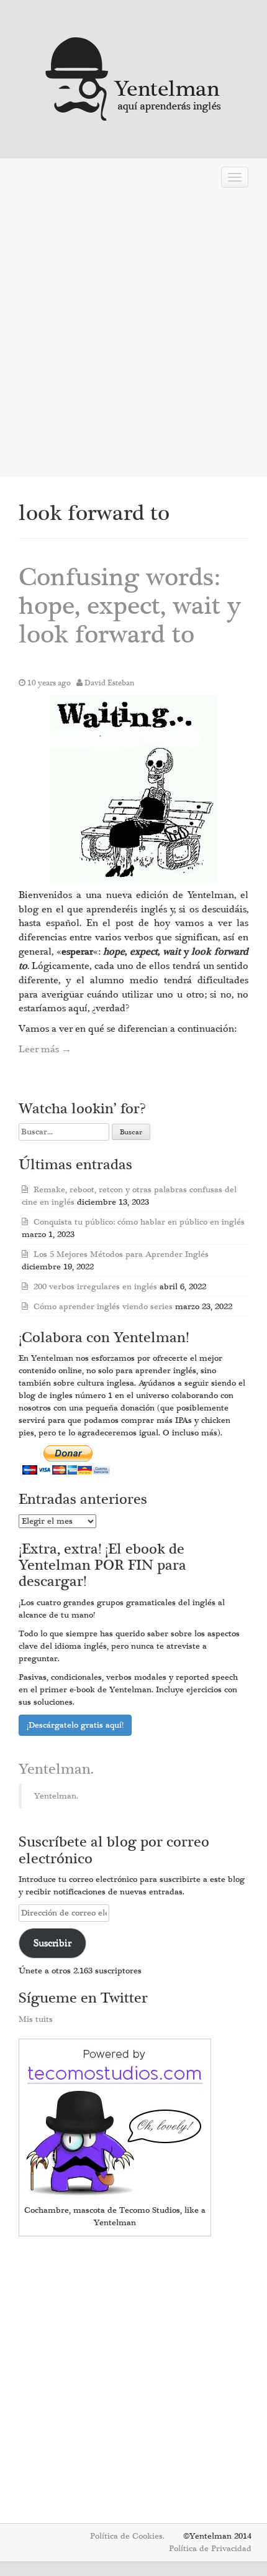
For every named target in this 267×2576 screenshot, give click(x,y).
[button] (133, 789)
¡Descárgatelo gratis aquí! (75, 1725)
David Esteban (110, 683)
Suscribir (52, 1943)
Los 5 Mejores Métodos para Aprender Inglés (121, 1254)
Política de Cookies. (127, 2536)
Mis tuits (36, 2019)
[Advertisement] (133, 333)
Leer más (45, 1049)
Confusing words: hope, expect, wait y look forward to (130, 606)
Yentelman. (56, 1769)
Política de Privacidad (210, 2549)
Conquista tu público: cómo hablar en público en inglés (139, 1222)
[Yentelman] (134, 77)
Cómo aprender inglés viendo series (103, 1307)
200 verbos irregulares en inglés (95, 1287)
